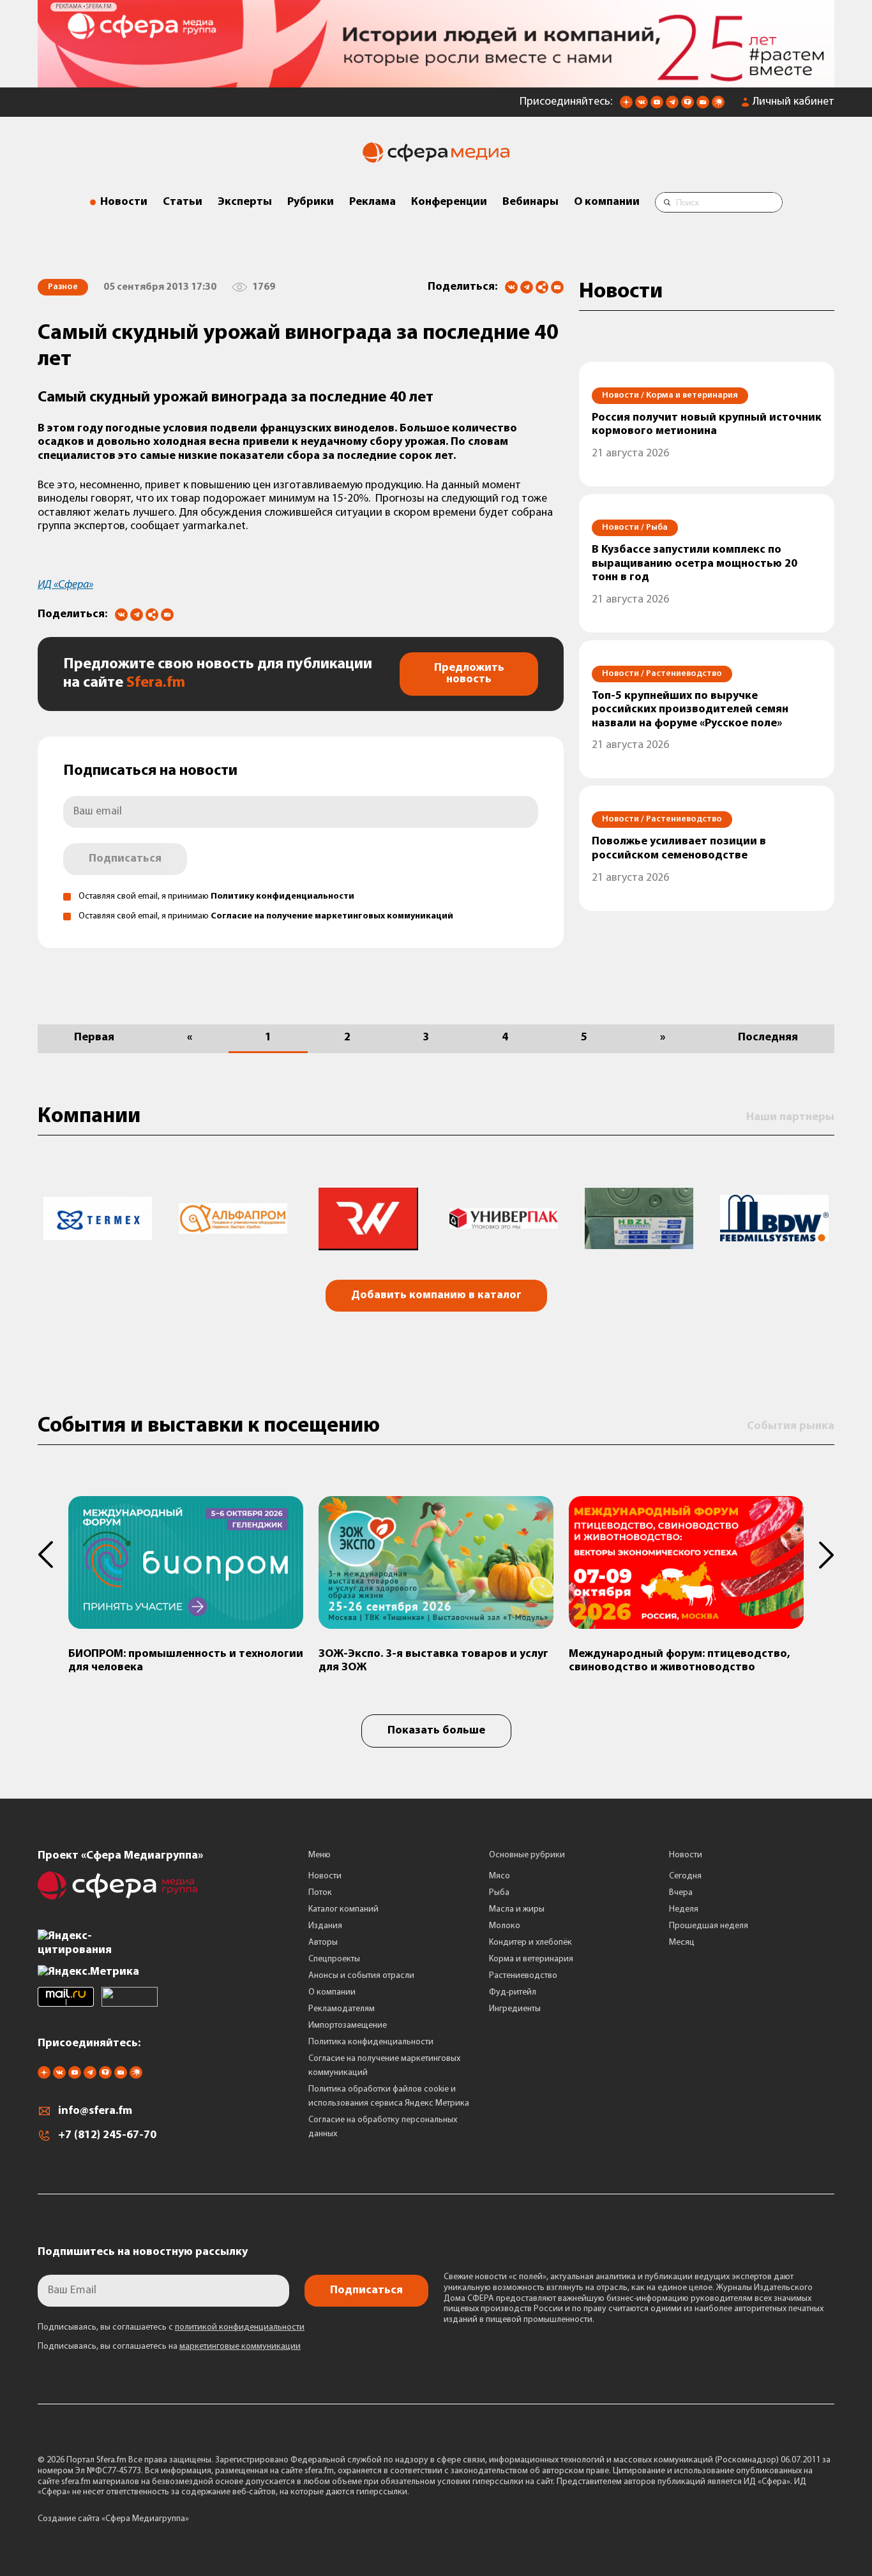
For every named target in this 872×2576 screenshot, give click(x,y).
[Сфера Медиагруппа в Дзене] (626, 106)
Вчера (681, 1893)
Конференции (449, 202)
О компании (607, 202)
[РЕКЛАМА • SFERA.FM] (436, 81)
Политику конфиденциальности (282, 896)
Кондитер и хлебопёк (530, 1943)
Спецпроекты (334, 1959)
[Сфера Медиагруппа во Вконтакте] (642, 106)
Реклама (372, 202)
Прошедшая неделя (709, 1926)
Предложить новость (469, 674)
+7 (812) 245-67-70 (107, 2136)
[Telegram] (527, 287)
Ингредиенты (515, 2009)
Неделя (684, 1909)
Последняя (768, 1038)
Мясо (500, 1876)
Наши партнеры (790, 1118)
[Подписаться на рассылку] (703, 106)
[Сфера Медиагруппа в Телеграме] (672, 106)
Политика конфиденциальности (371, 2042)
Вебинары (530, 202)
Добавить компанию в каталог (436, 1296)
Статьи (183, 202)
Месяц (682, 1943)
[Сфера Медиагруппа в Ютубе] (657, 106)
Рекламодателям (342, 2009)
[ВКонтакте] (511, 287)
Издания (325, 1926)
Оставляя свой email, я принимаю (216, 896)
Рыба (499, 1893)
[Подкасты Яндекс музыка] (718, 106)
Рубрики (311, 202)
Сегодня (685, 1876)
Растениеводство (523, 1976)
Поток (320, 1893)
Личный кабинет (793, 102)
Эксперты (245, 202)
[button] (53, 1555)
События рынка (791, 1427)
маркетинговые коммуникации (240, 2347)
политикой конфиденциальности (240, 2327)
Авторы (323, 1943)
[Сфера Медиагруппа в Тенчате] (688, 106)
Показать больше (436, 1731)
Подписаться (125, 859)
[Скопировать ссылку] (542, 288)
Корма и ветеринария (531, 1959)
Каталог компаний (343, 1909)
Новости (124, 202)
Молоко (505, 1926)
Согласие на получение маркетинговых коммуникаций (332, 916)
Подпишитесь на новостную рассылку (143, 2252)
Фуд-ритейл (513, 1992)
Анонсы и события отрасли (361, 1976)
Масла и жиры (517, 1909)
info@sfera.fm (95, 2111)
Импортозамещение (348, 2026)
